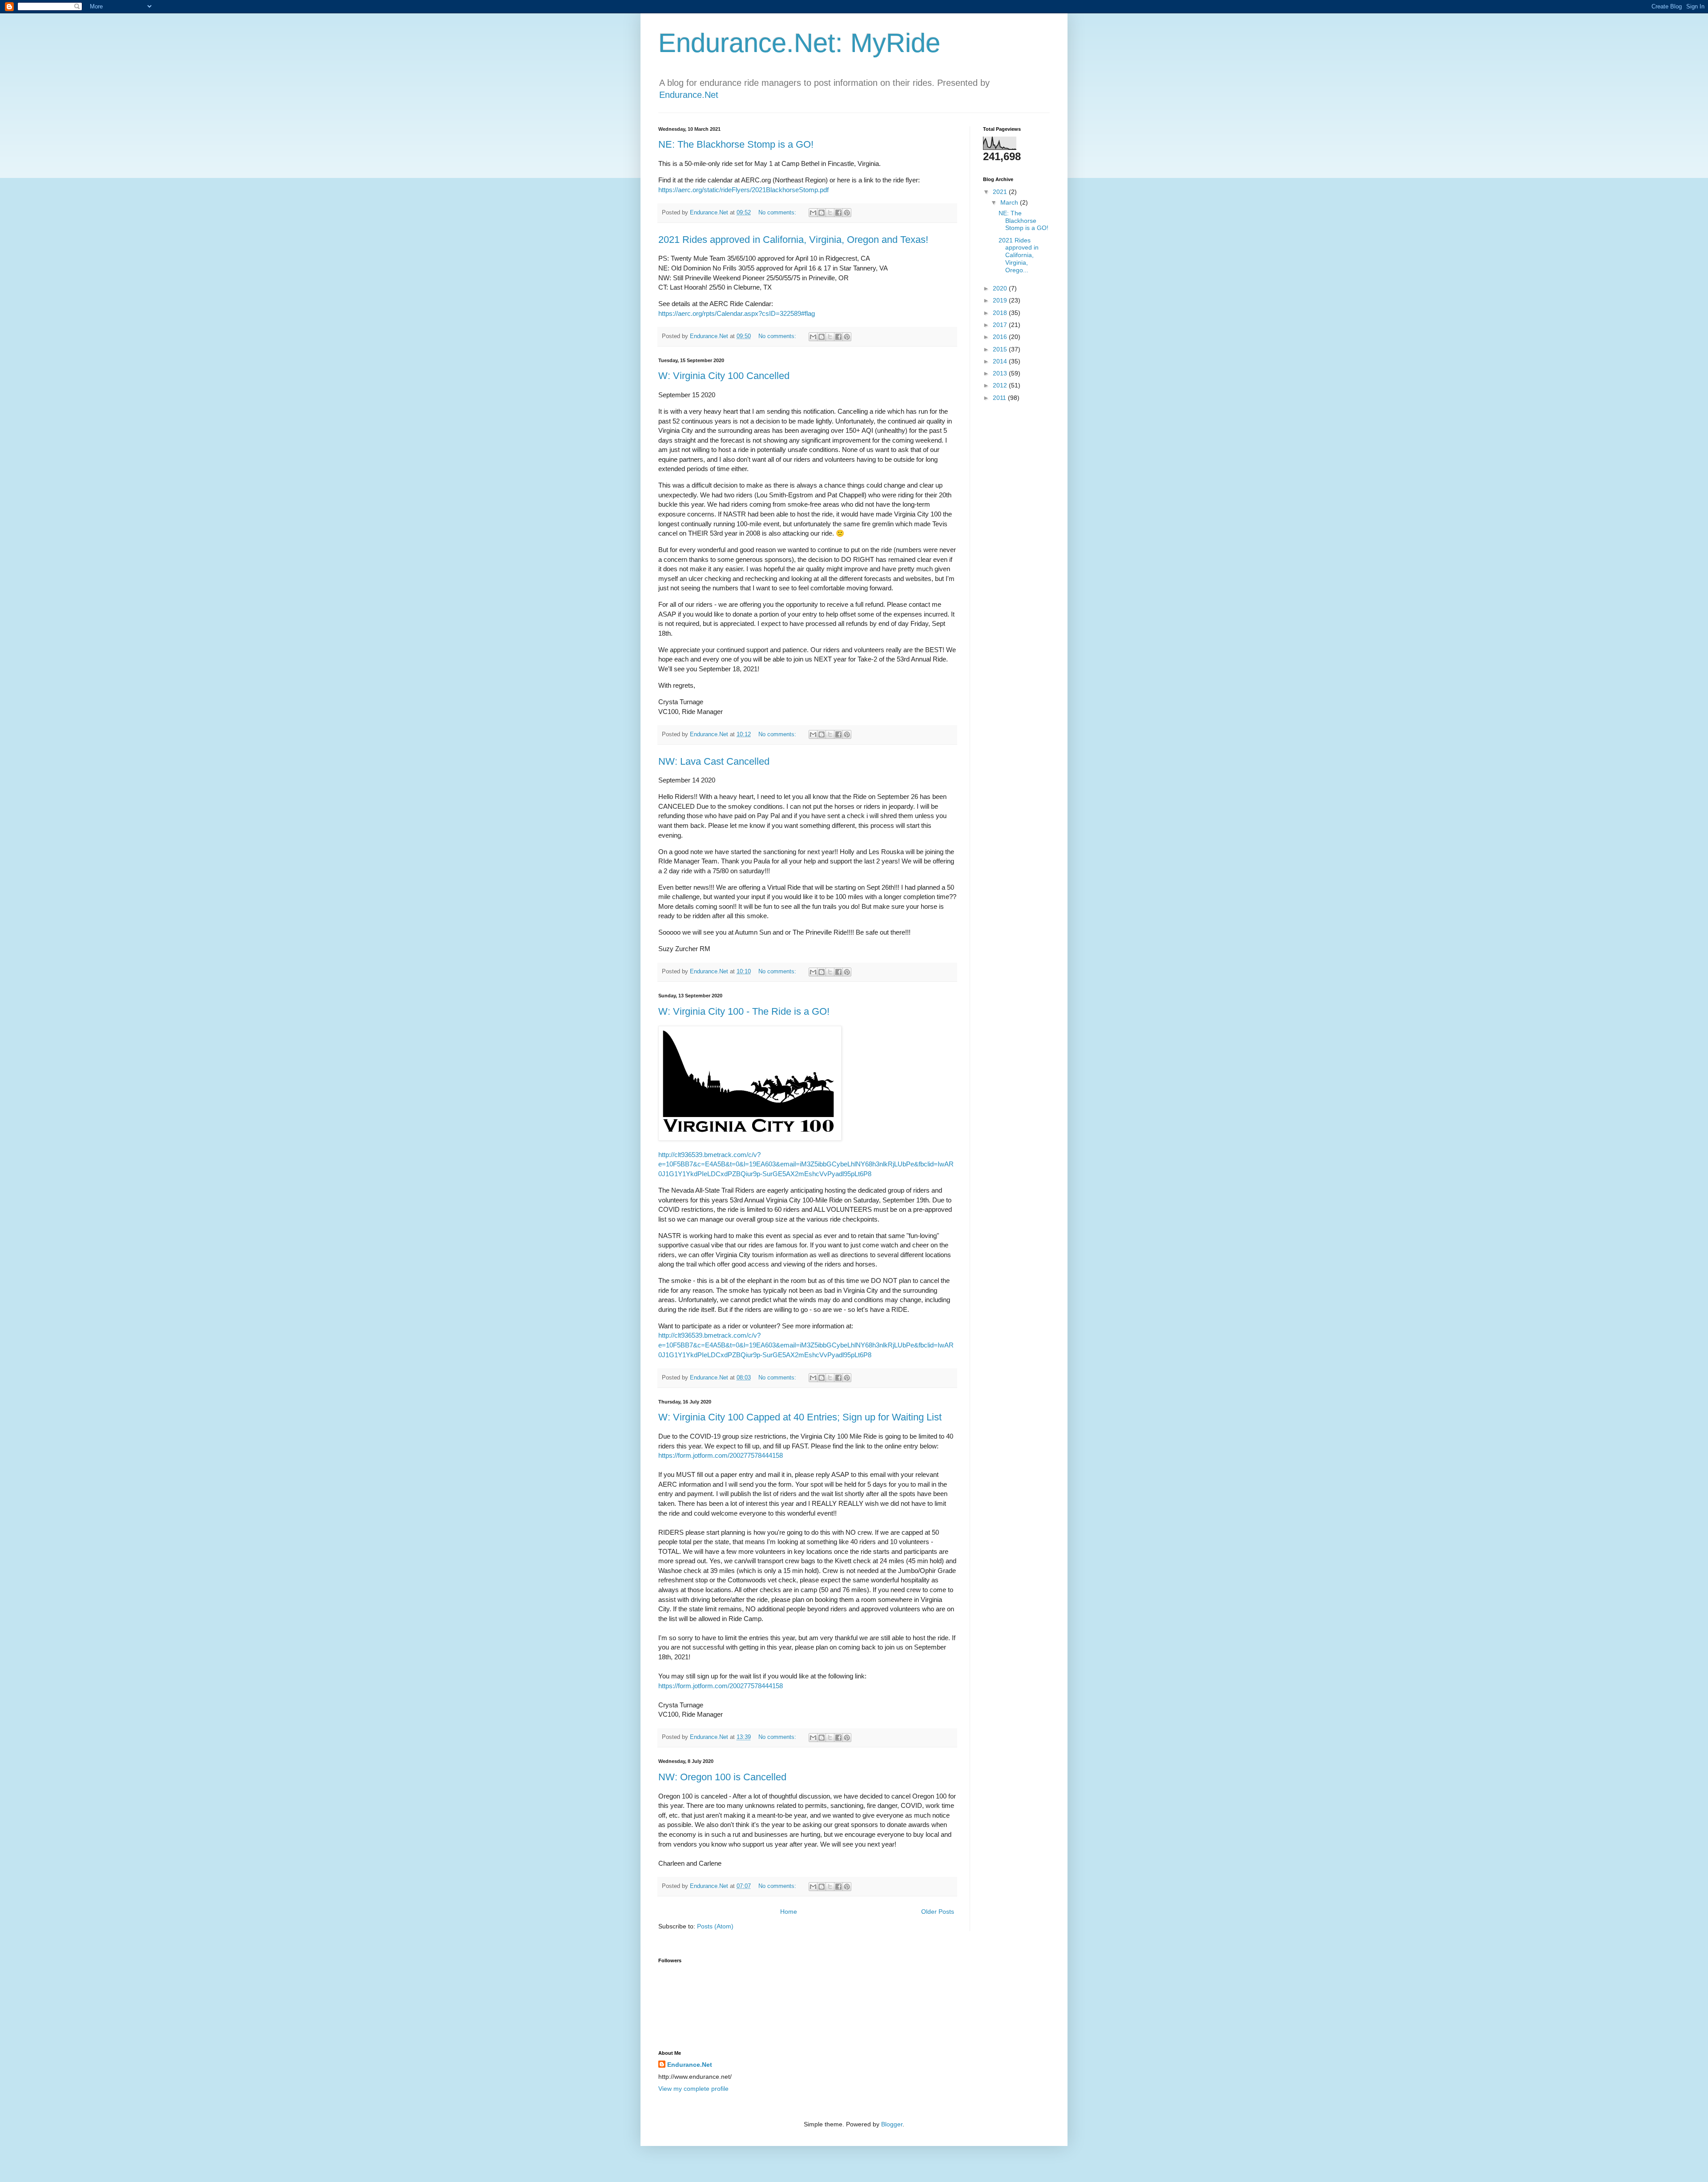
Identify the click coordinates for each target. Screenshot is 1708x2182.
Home (789, 1912)
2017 (1001, 325)
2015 (1001, 349)
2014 (1001, 361)
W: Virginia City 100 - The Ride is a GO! (744, 1011)
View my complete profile (693, 2089)
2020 (1001, 288)
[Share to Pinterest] (847, 213)
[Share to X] (830, 213)
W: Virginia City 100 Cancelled (724, 376)
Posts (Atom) (715, 1926)
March (1010, 202)
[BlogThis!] (822, 213)
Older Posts (938, 1912)
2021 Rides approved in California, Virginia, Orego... (1019, 255)
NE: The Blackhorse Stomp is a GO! (736, 144)
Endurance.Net (689, 95)
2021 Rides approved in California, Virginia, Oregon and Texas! (793, 240)
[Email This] (813, 213)
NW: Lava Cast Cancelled (714, 761)
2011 (1000, 398)
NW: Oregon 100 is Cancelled (722, 1777)
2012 (1001, 385)
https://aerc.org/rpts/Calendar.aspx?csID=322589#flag (737, 313)
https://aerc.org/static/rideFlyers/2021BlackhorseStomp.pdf (743, 190)
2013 (1001, 373)
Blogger (892, 2124)
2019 (1001, 300)
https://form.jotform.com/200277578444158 (721, 1455)
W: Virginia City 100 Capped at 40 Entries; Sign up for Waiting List (800, 1417)
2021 (1001, 192)
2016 (1001, 337)
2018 (1001, 313)
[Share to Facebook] (838, 213)
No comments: (778, 213)
